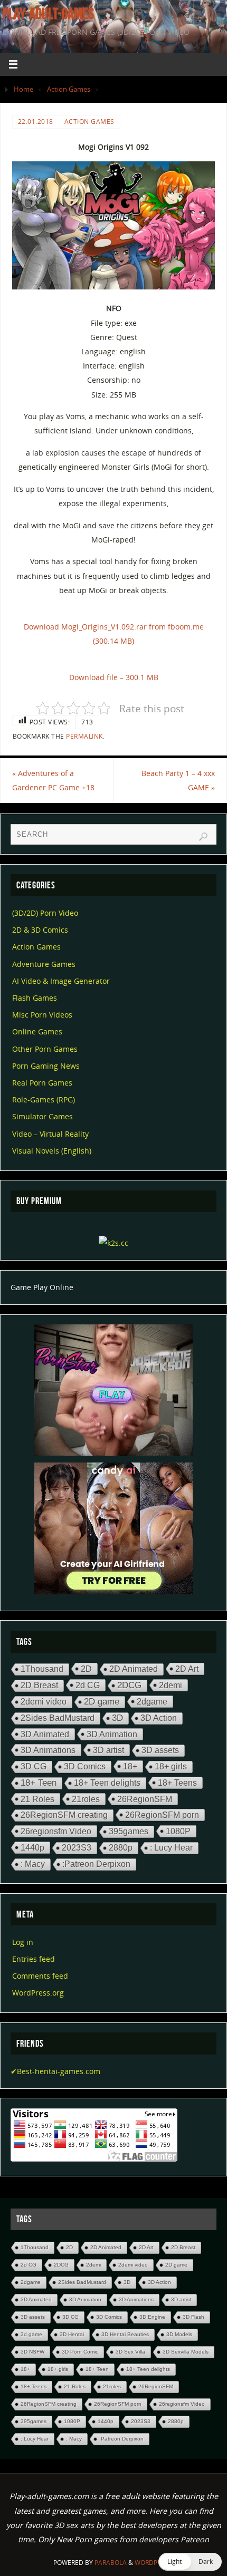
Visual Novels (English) (52, 1151)
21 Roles (37, 1799)
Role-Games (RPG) (44, 1100)
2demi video (44, 1702)
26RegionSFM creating (64, 1815)
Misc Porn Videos (42, 1015)
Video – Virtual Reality (50, 1134)
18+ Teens (177, 1783)
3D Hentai (72, 2334)
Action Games (69, 89)
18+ (130, 1766)
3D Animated (45, 1734)
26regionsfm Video (56, 1831)
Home (23, 89)
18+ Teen (39, 1783)
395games (129, 1831)
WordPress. (154, 2563)
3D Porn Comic (80, 2352)
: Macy (33, 1864)
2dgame (152, 1701)
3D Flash (193, 2317)
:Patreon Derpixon (96, 1864)
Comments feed (40, 1976)
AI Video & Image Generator (61, 981)
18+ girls (171, 1766)
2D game (102, 1702)
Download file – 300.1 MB (114, 677)
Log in (23, 1942)
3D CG (34, 1766)
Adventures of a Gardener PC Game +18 (53, 780)
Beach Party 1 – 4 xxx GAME (178, 780)
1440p (32, 1847)
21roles (86, 1799)
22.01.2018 (36, 122)
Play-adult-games (48, 14)
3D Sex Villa (130, 2352)
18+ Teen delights (107, 1783)
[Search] (203, 837)
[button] (190, 2562)
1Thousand (42, 1669)
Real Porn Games (42, 1083)
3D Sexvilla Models (186, 2352)
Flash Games (35, 998)
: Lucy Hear (171, 1848)
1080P (178, 1831)
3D (117, 1718)
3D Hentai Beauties (125, 2334)
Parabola (111, 2563)
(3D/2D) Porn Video (45, 913)
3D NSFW (32, 2352)
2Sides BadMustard (58, 1718)
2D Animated (134, 1669)
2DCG (129, 1685)
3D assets (160, 1750)
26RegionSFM (145, 1799)
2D (86, 1669)
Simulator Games (42, 1116)
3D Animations (48, 1750)
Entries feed (34, 1959)
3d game (31, 2334)
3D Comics (85, 1766)
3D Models (179, 2334)
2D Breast (39, 1685)
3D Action (159, 1718)
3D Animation (112, 1734)
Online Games (37, 1032)
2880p (121, 1848)
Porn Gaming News (46, 1066)
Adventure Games (44, 964)
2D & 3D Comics (40, 930)
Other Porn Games (45, 1049)
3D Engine (152, 2317)
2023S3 (77, 1848)
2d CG (88, 1685)
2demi (171, 1685)
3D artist (108, 1750)
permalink (84, 736)
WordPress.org (38, 1993)
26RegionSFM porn (162, 1815)
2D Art (187, 1669)
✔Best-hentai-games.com (55, 2071)
